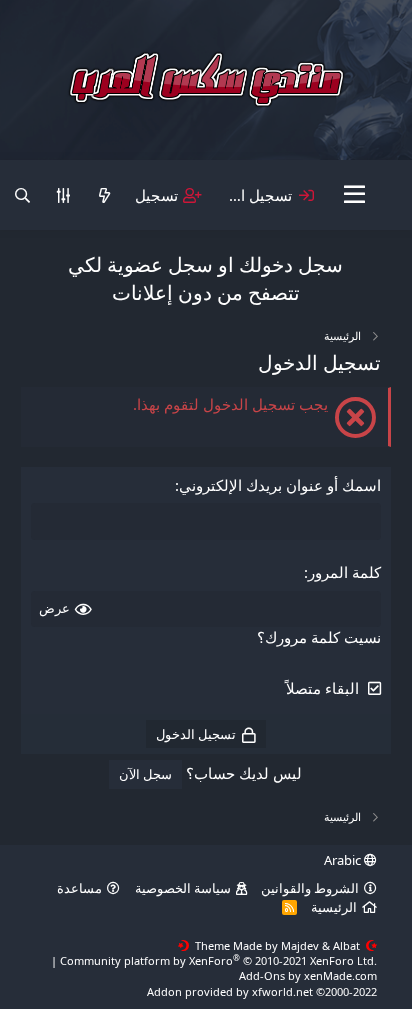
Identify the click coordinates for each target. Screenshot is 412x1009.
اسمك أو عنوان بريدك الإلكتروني (280, 485)
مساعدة (79, 888)
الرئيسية (334, 907)
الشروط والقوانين (310, 888)
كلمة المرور (344, 572)
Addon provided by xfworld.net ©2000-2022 (262, 991)
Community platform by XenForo (218, 960)
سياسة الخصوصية (183, 888)
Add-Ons (262, 975)
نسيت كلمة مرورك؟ (319, 637)
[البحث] (22, 195)
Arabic (344, 860)
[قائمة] (355, 195)
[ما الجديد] (104, 195)
